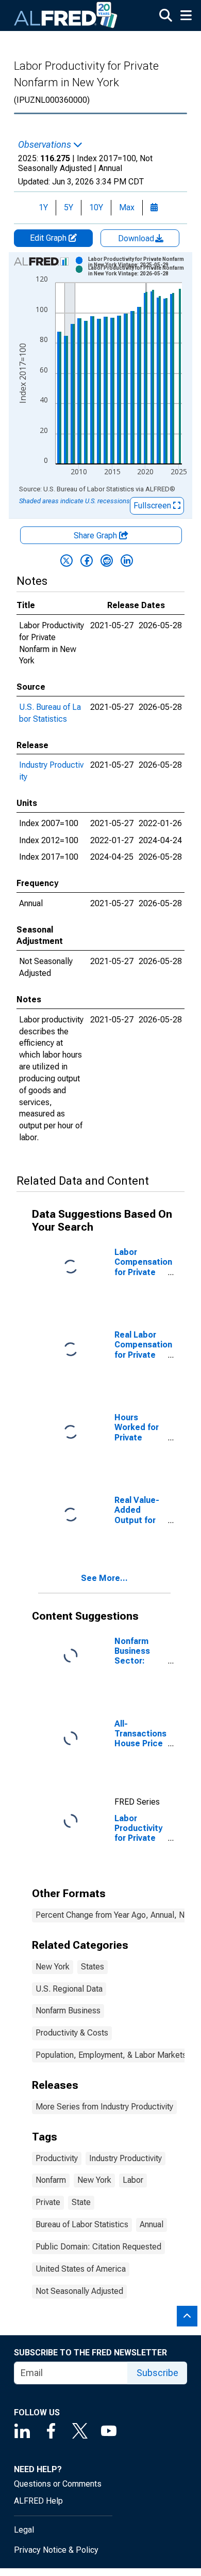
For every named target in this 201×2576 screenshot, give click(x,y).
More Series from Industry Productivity (104, 2107)
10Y (96, 207)
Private (48, 2202)
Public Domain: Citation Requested (98, 2247)
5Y (69, 207)
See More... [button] (104, 1578)
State (81, 2202)
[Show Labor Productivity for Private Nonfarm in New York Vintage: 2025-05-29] (139, 262)
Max (127, 207)
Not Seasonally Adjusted (79, 2291)
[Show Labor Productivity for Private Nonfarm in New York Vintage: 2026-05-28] (139, 271)
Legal (24, 2530)
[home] (66, 15)
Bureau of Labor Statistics (82, 2224)
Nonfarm (51, 2180)
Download (137, 238)
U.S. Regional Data (69, 1989)
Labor (133, 2180)
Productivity (57, 2158)
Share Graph (96, 536)
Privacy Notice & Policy (56, 2550)
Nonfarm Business (68, 2011)
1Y (43, 207)
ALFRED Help (38, 2501)
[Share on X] (66, 561)
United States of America (81, 2269)
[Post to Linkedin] (127, 561)
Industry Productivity (125, 2158)
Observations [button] (46, 145)
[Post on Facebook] (87, 561)
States (93, 1967)
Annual (152, 2224)
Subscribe (157, 2373)
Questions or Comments (58, 2484)
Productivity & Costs (72, 2033)
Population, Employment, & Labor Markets (111, 2055)
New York (53, 1967)
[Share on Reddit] (107, 561)
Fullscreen (153, 506)
